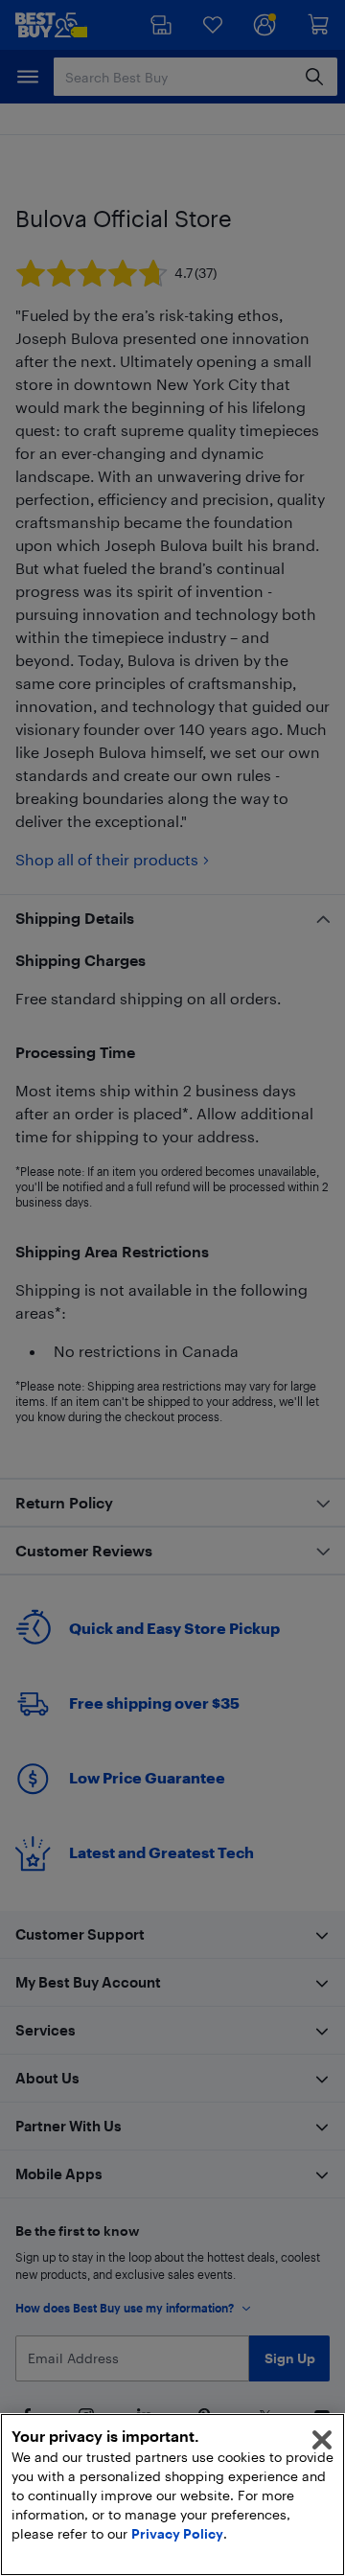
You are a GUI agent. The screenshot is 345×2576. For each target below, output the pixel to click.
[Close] (322, 2440)
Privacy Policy (177, 2533)
